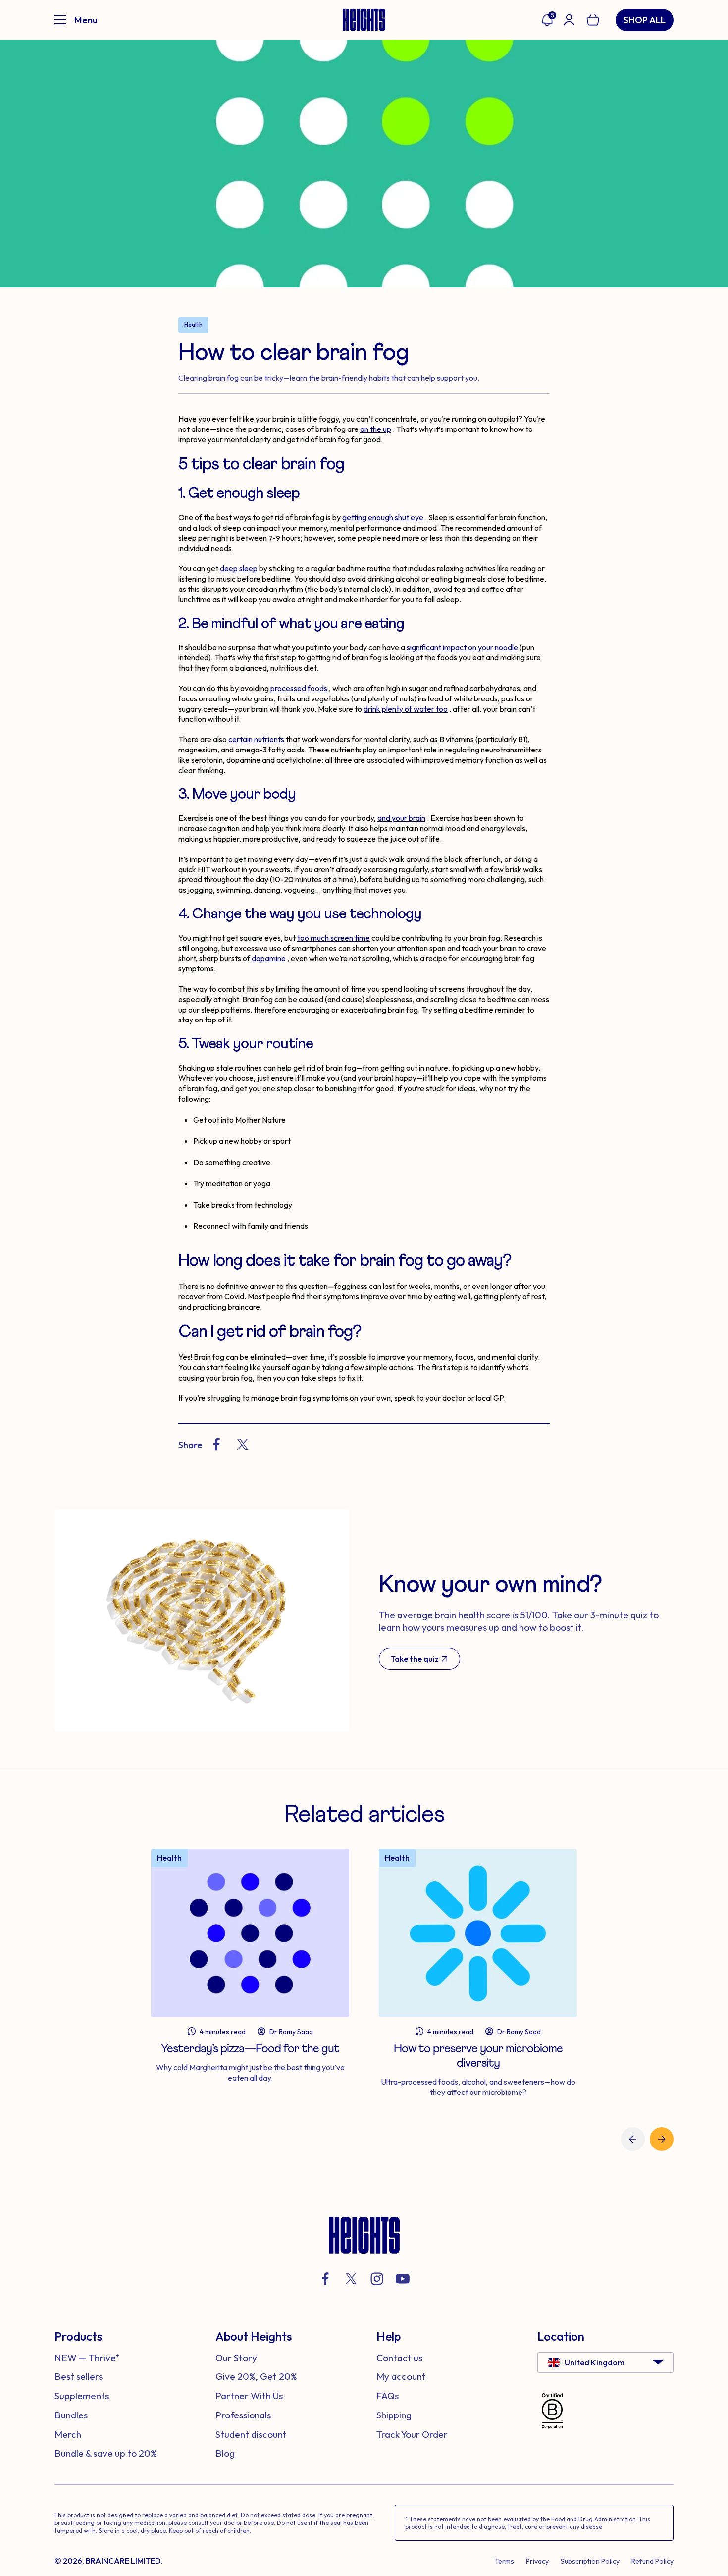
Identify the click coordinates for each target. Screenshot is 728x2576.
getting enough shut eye (383, 517)
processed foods (299, 688)
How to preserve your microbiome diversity (478, 2056)
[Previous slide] (633, 2139)
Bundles (71, 2415)
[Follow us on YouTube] (403, 2279)
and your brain (401, 818)
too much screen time (334, 938)
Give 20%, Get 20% (256, 2376)
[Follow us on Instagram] (377, 2279)
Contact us (399, 2358)
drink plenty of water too (406, 709)
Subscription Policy (590, 2561)
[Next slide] (662, 2139)
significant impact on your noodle (462, 647)
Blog (225, 2453)
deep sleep (239, 568)
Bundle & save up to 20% (106, 2453)
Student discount (251, 2434)
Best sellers (78, 2376)
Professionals (243, 2415)
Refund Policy (652, 2561)
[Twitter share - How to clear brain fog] (243, 1444)
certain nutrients (256, 739)
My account (401, 2376)
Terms (504, 2561)
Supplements (82, 2396)
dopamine (269, 958)
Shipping (394, 2415)
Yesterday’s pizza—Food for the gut (250, 2049)
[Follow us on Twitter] (351, 2279)
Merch (68, 2434)
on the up (376, 429)
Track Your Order (412, 2434)
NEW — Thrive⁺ (87, 2358)
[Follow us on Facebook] (325, 2279)
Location (561, 2336)
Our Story (236, 2358)
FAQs (388, 2396)
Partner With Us (249, 2396)
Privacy (537, 2561)
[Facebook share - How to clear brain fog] (216, 1444)
